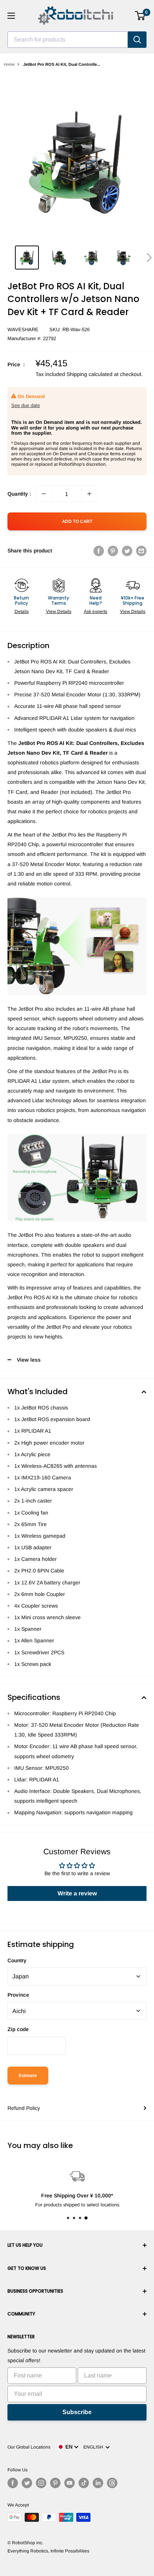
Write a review (77, 1893)
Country (17, 1960)
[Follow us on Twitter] (27, 2483)
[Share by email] (141, 551)
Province (18, 1995)
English (94, 2447)
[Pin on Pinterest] (113, 551)
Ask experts (96, 611)
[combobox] (68, 40)
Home (9, 64)
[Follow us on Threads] (112, 2483)
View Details (59, 611)
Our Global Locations (29, 2447)
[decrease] (44, 494)
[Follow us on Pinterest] (55, 2483)
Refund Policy (24, 2108)
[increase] (89, 494)
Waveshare (23, 329)
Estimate (28, 2076)
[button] (149, 258)
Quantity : (19, 494)
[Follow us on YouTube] (70, 2483)
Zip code (18, 2029)
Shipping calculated (90, 374)
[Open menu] (11, 16)
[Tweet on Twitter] (127, 551)
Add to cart (77, 521)
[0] (140, 16)
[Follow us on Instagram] (41, 2483)
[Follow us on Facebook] (13, 2483)
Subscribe (77, 2412)
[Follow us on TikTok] (84, 2483)
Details (22, 611)
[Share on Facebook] (99, 551)
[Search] (137, 40)
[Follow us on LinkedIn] (98, 2483)
